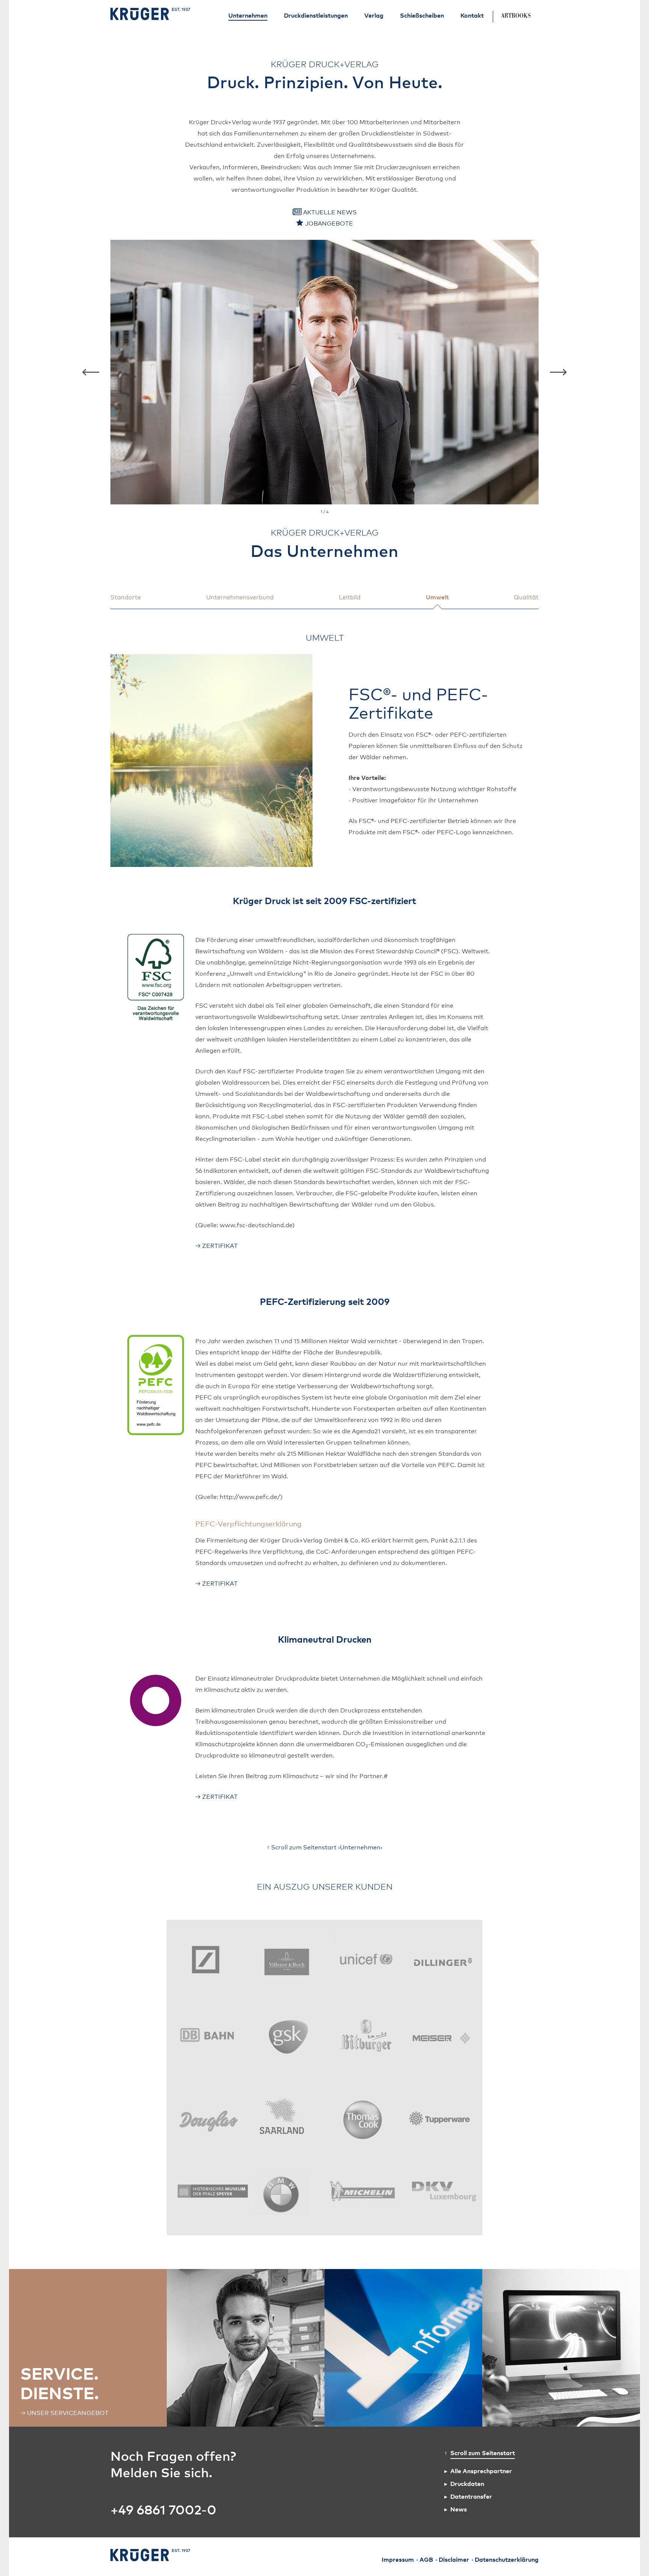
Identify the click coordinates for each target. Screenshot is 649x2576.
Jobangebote (329, 223)
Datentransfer (471, 2496)
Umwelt (437, 597)
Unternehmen (248, 15)
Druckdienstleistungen (316, 15)
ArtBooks (516, 16)
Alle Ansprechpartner (481, 2471)
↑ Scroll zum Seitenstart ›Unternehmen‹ (324, 1847)
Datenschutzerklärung (507, 2560)
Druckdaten (467, 2483)
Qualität (526, 597)
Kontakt (472, 15)
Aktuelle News (330, 212)
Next (558, 372)
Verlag (374, 15)
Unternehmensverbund (240, 597)
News (459, 2509)
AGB (426, 2560)
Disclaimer (454, 2560)
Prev (91, 372)
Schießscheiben (422, 15)
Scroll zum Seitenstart (483, 2453)
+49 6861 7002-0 (163, 2509)
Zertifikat (220, 1245)
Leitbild (350, 597)
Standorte (126, 597)
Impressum (398, 2560)
